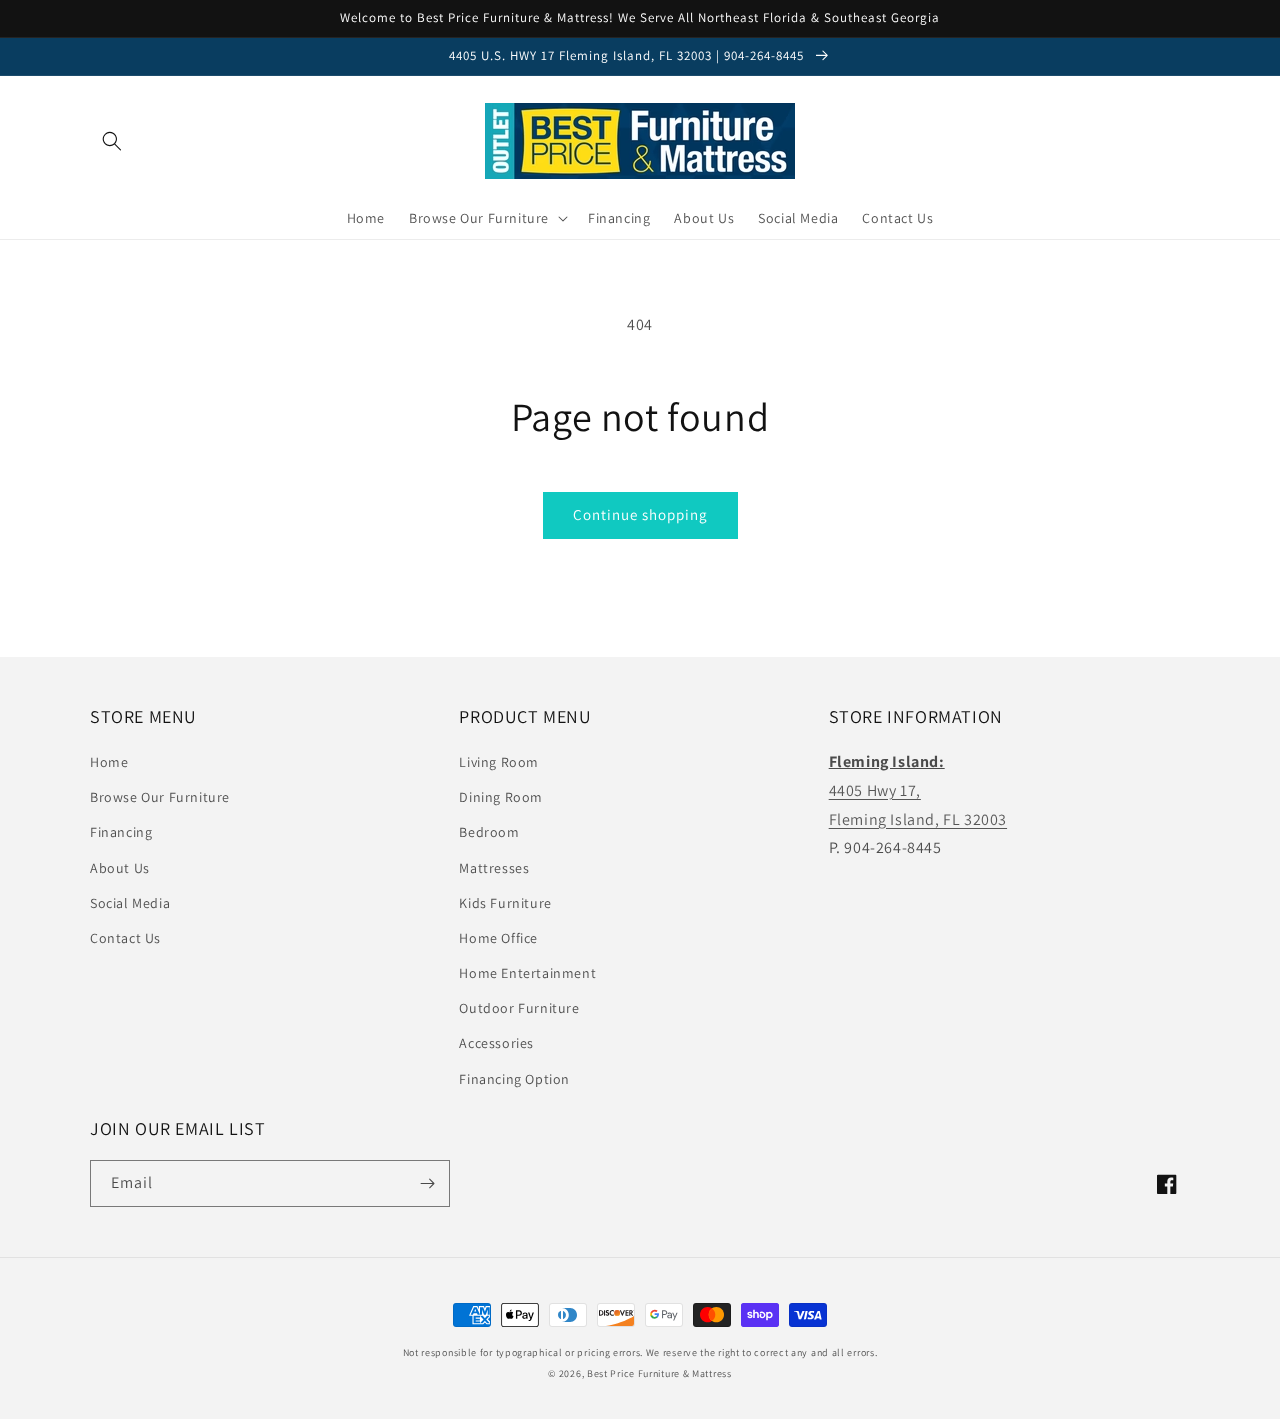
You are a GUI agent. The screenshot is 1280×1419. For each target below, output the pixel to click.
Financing (121, 832)
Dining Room (501, 797)
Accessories (496, 1043)
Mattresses (494, 868)
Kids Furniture (505, 903)
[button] (112, 141)
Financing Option (514, 1079)
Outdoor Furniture (519, 1008)
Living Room (499, 762)
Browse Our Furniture (160, 797)
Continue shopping (640, 514)
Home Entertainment (527, 973)
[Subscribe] (427, 1183)
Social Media (130, 903)
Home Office (498, 938)
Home (109, 762)
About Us (120, 868)
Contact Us (125, 938)
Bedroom (489, 832)
